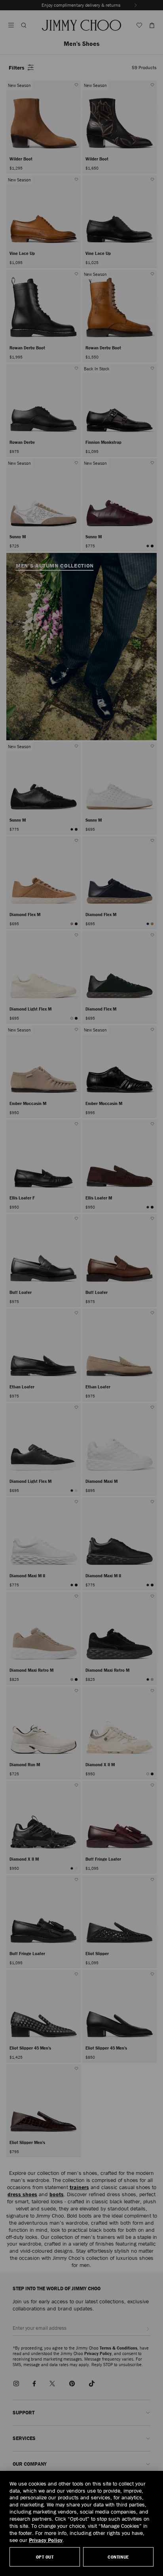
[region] (81, 2523)
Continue (118, 2557)
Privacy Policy (46, 2540)
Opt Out (45, 2557)
